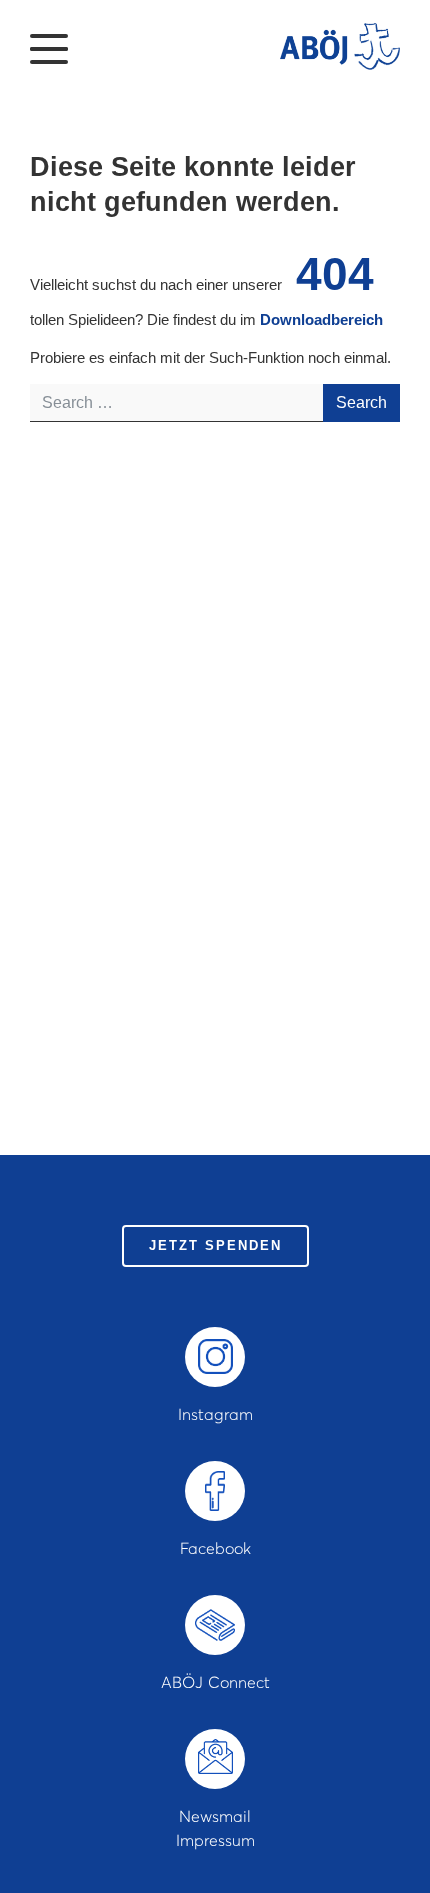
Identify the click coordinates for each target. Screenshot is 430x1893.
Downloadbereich (321, 319)
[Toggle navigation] (49, 47)
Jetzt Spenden (215, 1245)
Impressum (215, 1840)
